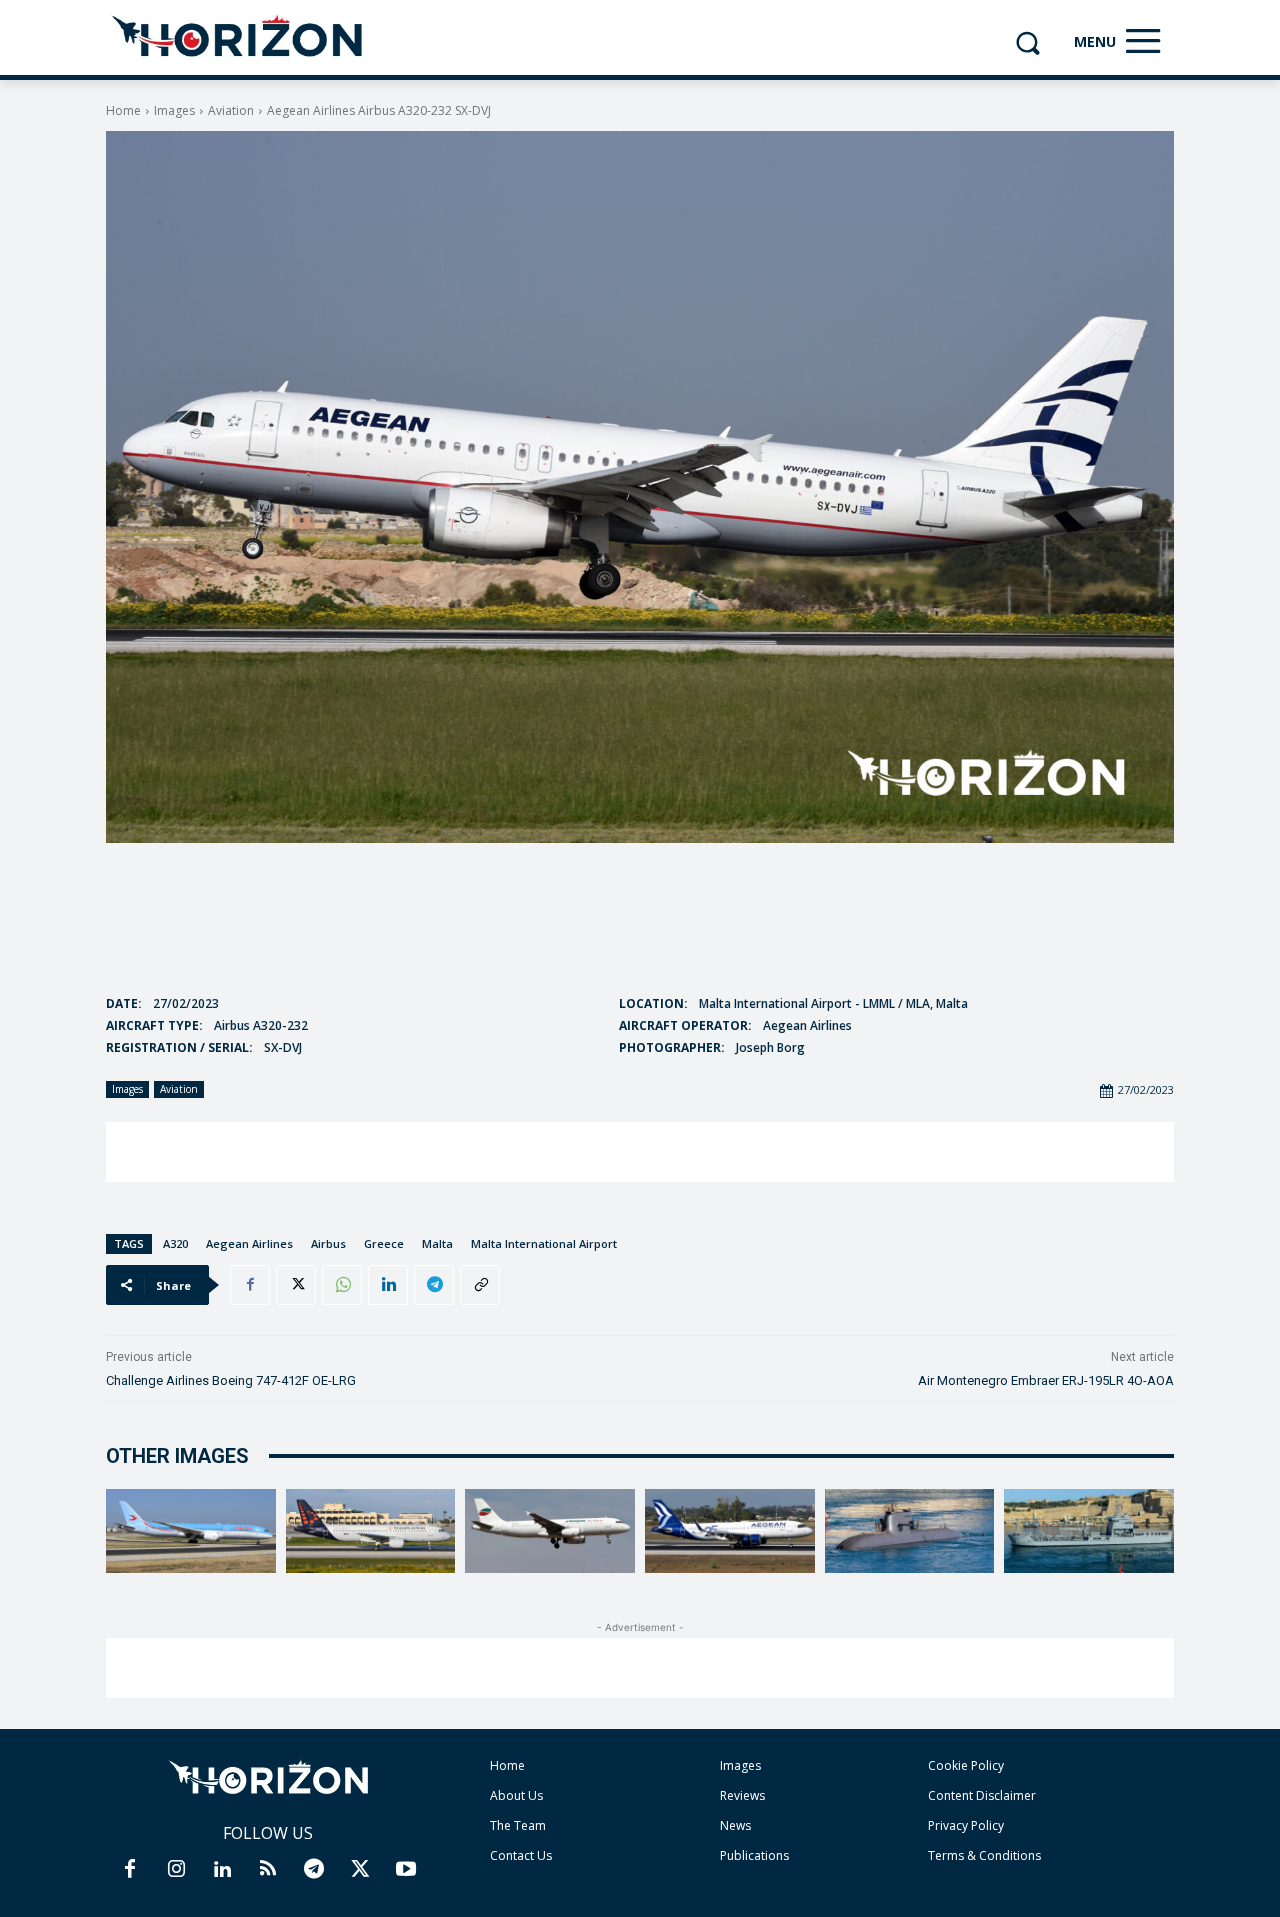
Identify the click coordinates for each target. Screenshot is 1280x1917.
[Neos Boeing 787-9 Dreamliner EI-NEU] (191, 1531)
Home (123, 110)
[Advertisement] (640, 1152)
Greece (384, 1243)
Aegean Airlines (249, 1243)
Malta (437, 1243)
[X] (296, 1285)
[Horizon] (238, 37)
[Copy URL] (480, 1285)
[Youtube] (406, 1870)
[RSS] (268, 1870)
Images (174, 110)
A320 (175, 1243)
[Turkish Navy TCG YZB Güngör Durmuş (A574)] (1089, 1531)
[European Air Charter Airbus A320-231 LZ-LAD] (550, 1531)
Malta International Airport (544, 1243)
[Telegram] (434, 1285)
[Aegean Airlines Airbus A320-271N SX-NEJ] (730, 1531)
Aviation (231, 110)
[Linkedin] (388, 1285)
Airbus (328, 1243)
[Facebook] (250, 1285)
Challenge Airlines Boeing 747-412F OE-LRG (231, 1380)
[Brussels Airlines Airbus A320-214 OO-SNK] (371, 1531)
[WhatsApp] (342, 1285)
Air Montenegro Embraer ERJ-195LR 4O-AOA (1046, 1380)
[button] (1027, 42)
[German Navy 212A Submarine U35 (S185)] (910, 1531)
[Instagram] (176, 1870)
